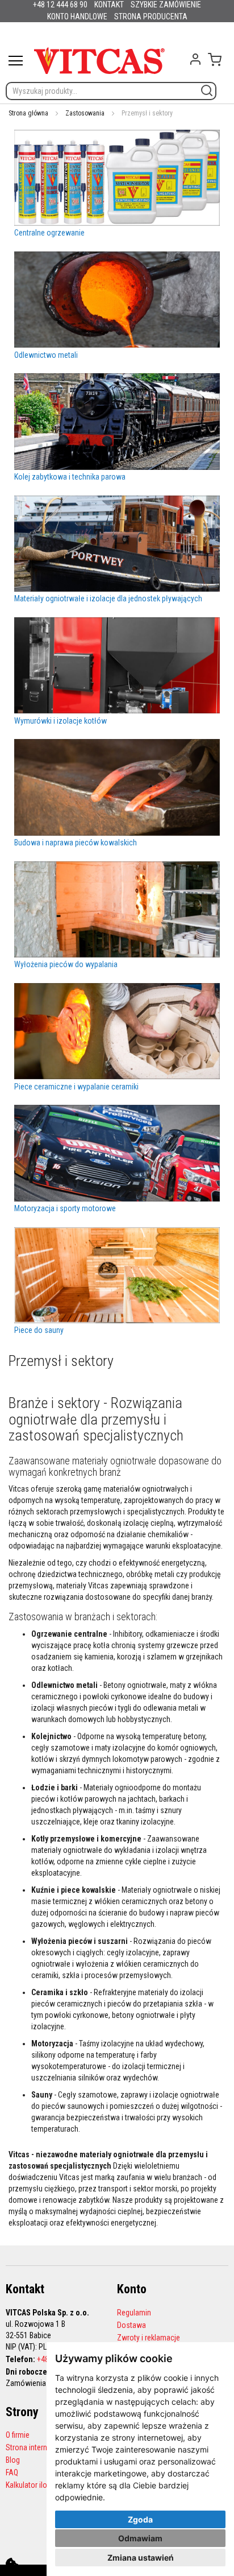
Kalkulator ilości (31, 2485)
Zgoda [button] (140, 2519)
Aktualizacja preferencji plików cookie (12, 2564)
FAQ (12, 2472)
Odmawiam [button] (140, 2538)
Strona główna (28, 113)
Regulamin (134, 2313)
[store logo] (99, 61)
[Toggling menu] (16, 61)
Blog (13, 2460)
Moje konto (195, 59)
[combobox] (111, 91)
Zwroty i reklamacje (149, 2338)
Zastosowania (85, 113)
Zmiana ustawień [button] (141, 2558)
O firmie (18, 2435)
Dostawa (131, 2325)
